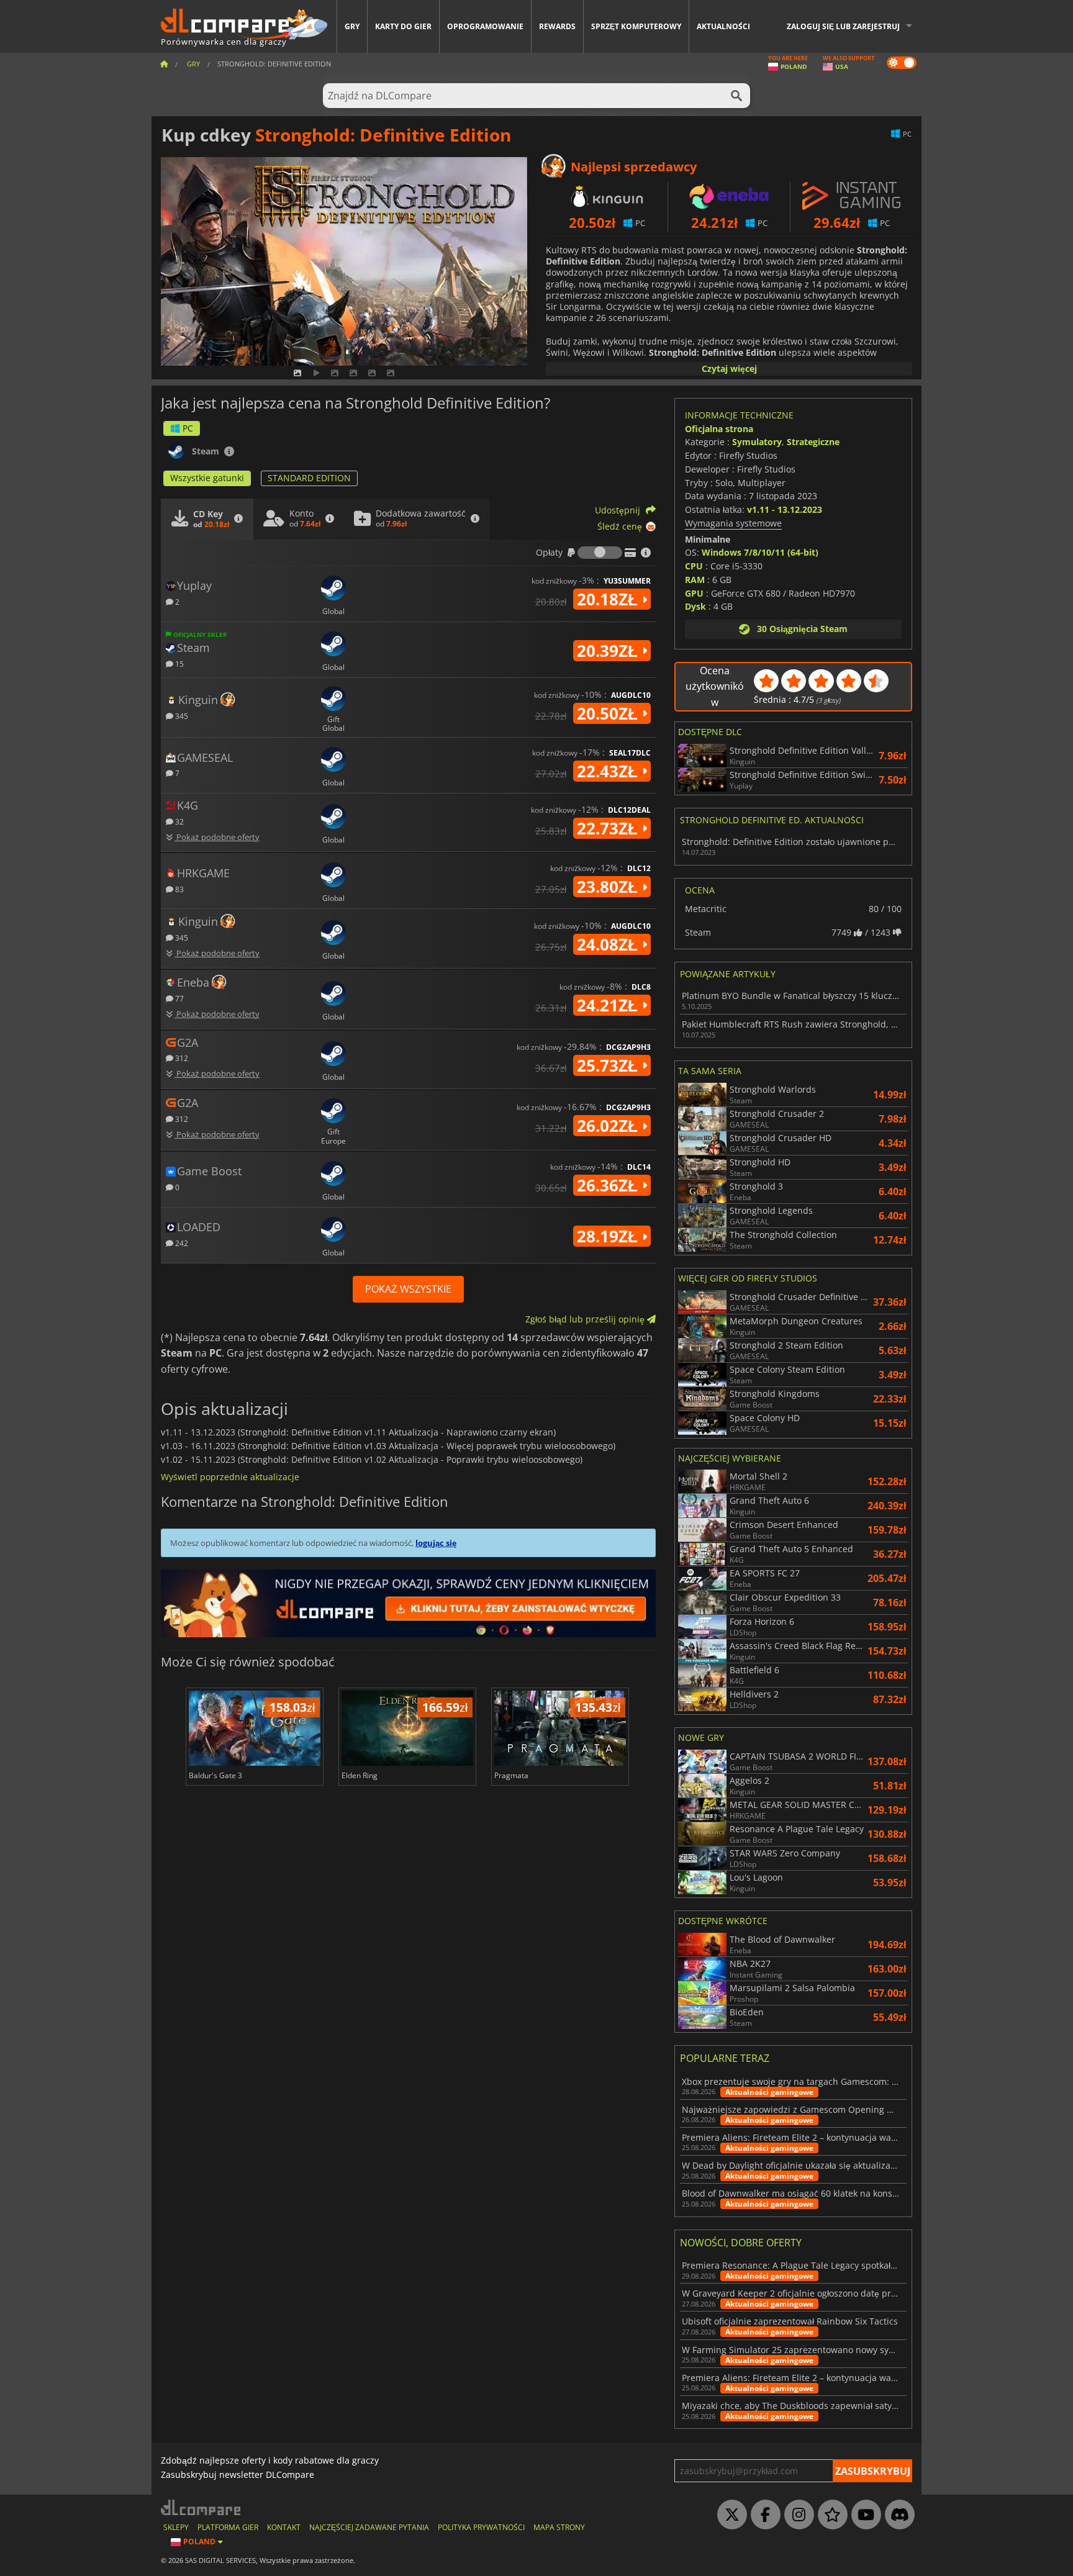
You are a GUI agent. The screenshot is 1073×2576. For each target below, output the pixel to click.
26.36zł (609, 1185)
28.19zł (609, 1236)
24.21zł (609, 1005)
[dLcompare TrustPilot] (830, 2515)
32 (179, 821)
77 (179, 998)
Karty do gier (403, 26)
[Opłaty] (600, 553)
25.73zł (609, 1065)
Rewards (557, 26)
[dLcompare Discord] (897, 2515)
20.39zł (609, 651)
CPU (694, 566)
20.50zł (609, 713)
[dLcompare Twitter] (729, 2515)
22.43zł (609, 771)
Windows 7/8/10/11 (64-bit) (760, 552)
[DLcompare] (201, 2507)
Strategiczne (813, 442)
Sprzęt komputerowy (636, 26)
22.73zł (609, 828)
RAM (695, 580)
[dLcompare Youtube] (863, 2515)
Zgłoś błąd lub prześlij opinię (586, 1319)
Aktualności (723, 26)
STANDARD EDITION (309, 478)
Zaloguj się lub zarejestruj (843, 26)
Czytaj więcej (729, 368)
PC (188, 428)
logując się (436, 1543)
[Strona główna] (164, 64)
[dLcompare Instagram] (796, 2515)
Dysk (695, 606)
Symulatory (757, 442)
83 (179, 889)
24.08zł (609, 944)
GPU (694, 593)
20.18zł (609, 599)
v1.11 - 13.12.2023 (785, 509)
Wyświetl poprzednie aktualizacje (230, 1477)
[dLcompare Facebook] (763, 2515)
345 (181, 716)
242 (181, 1243)
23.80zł (609, 887)
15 (179, 663)
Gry (352, 26)
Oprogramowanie (485, 26)
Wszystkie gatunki (207, 478)
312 (181, 1058)
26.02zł (609, 1126)
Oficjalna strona (719, 429)
